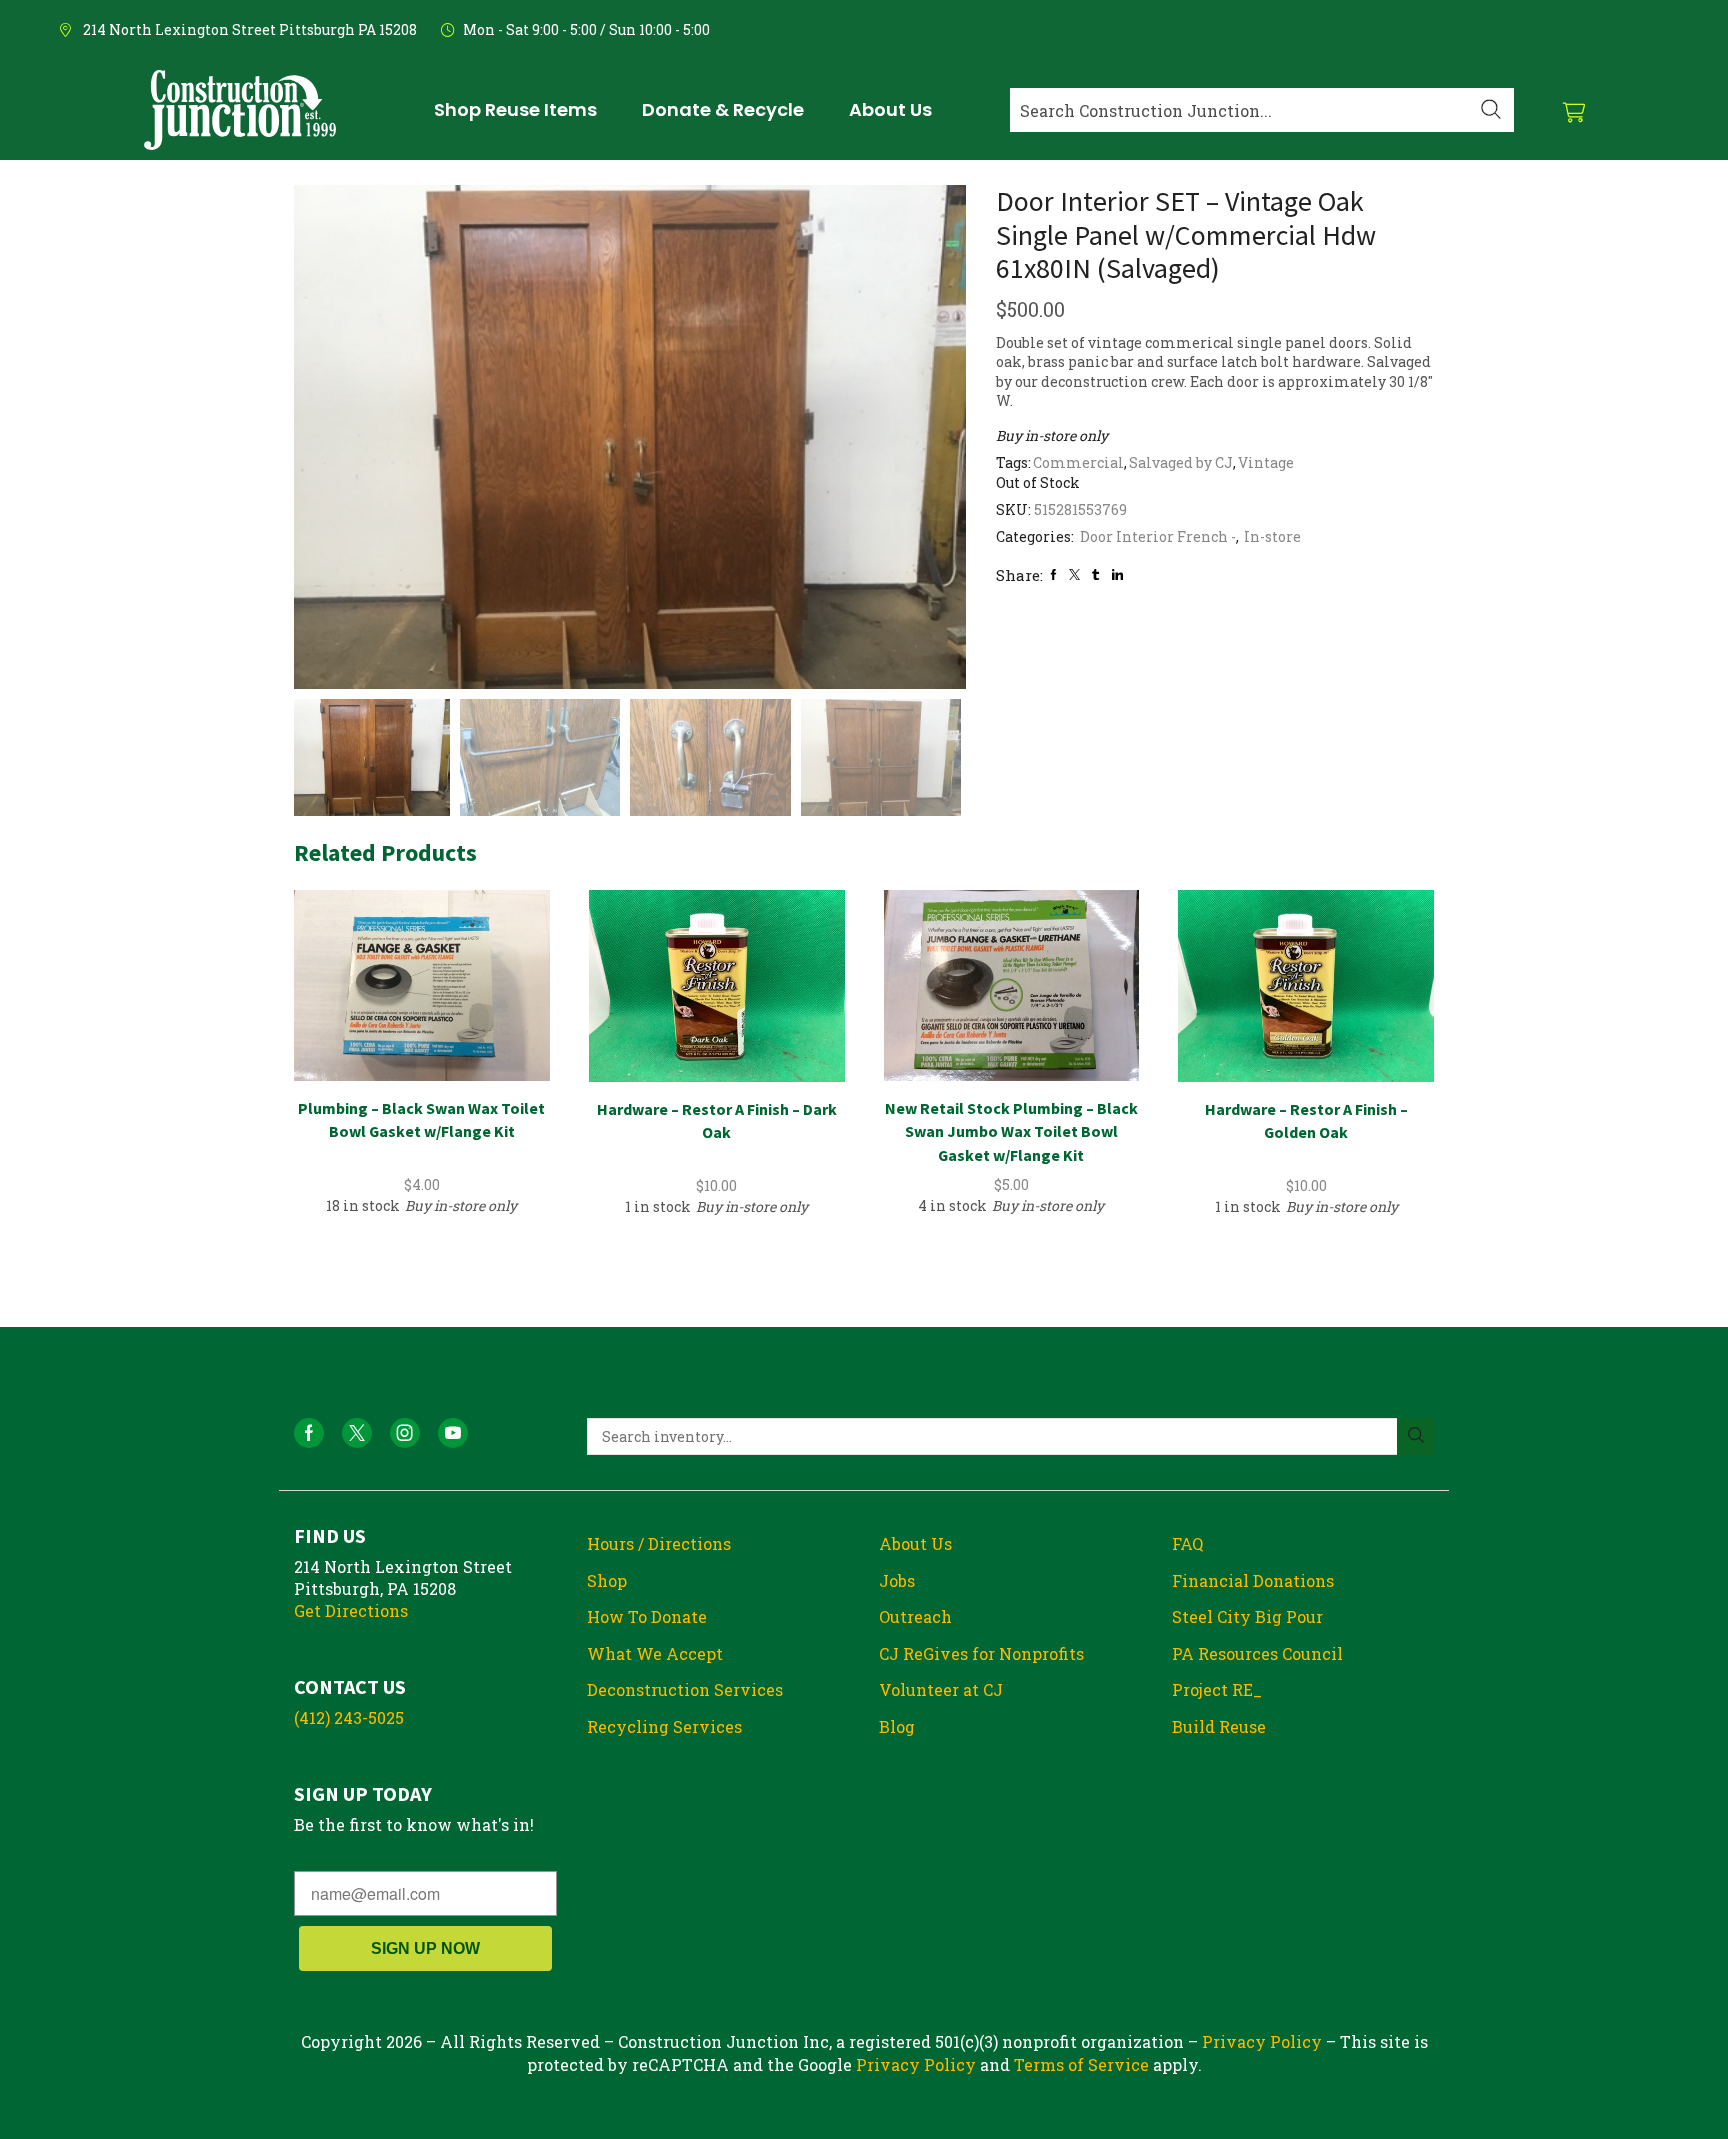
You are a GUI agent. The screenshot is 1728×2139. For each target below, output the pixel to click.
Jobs (897, 1580)
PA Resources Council (1257, 1653)
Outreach (915, 1616)
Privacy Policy (1262, 2041)
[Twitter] (1074, 574)
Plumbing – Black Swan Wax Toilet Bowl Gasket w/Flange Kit (421, 1120)
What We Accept (655, 1653)
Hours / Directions (659, 1543)
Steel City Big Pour (1247, 1616)
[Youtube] (453, 1433)
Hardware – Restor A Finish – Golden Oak (1306, 1121)
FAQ (1187, 1543)
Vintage (1266, 462)
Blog (897, 1726)
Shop (607, 1580)
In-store (1272, 536)
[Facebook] (1053, 574)
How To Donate (647, 1616)
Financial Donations (1253, 1580)
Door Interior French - (1158, 536)
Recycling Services (664, 1726)
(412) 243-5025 (349, 1717)
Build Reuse (1219, 1726)
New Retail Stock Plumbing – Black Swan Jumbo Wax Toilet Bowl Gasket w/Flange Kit (1011, 1132)
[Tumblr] (1095, 574)
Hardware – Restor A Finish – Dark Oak (717, 1121)
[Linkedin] (1117, 574)
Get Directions (351, 1610)
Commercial (1078, 462)
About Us (915, 1543)
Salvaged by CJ (1181, 462)
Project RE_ (1217, 1689)
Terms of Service (1081, 2064)
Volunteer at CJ (941, 1689)
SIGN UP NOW (425, 1948)
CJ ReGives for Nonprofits (981, 1653)
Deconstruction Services (685, 1689)
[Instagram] (405, 1433)
